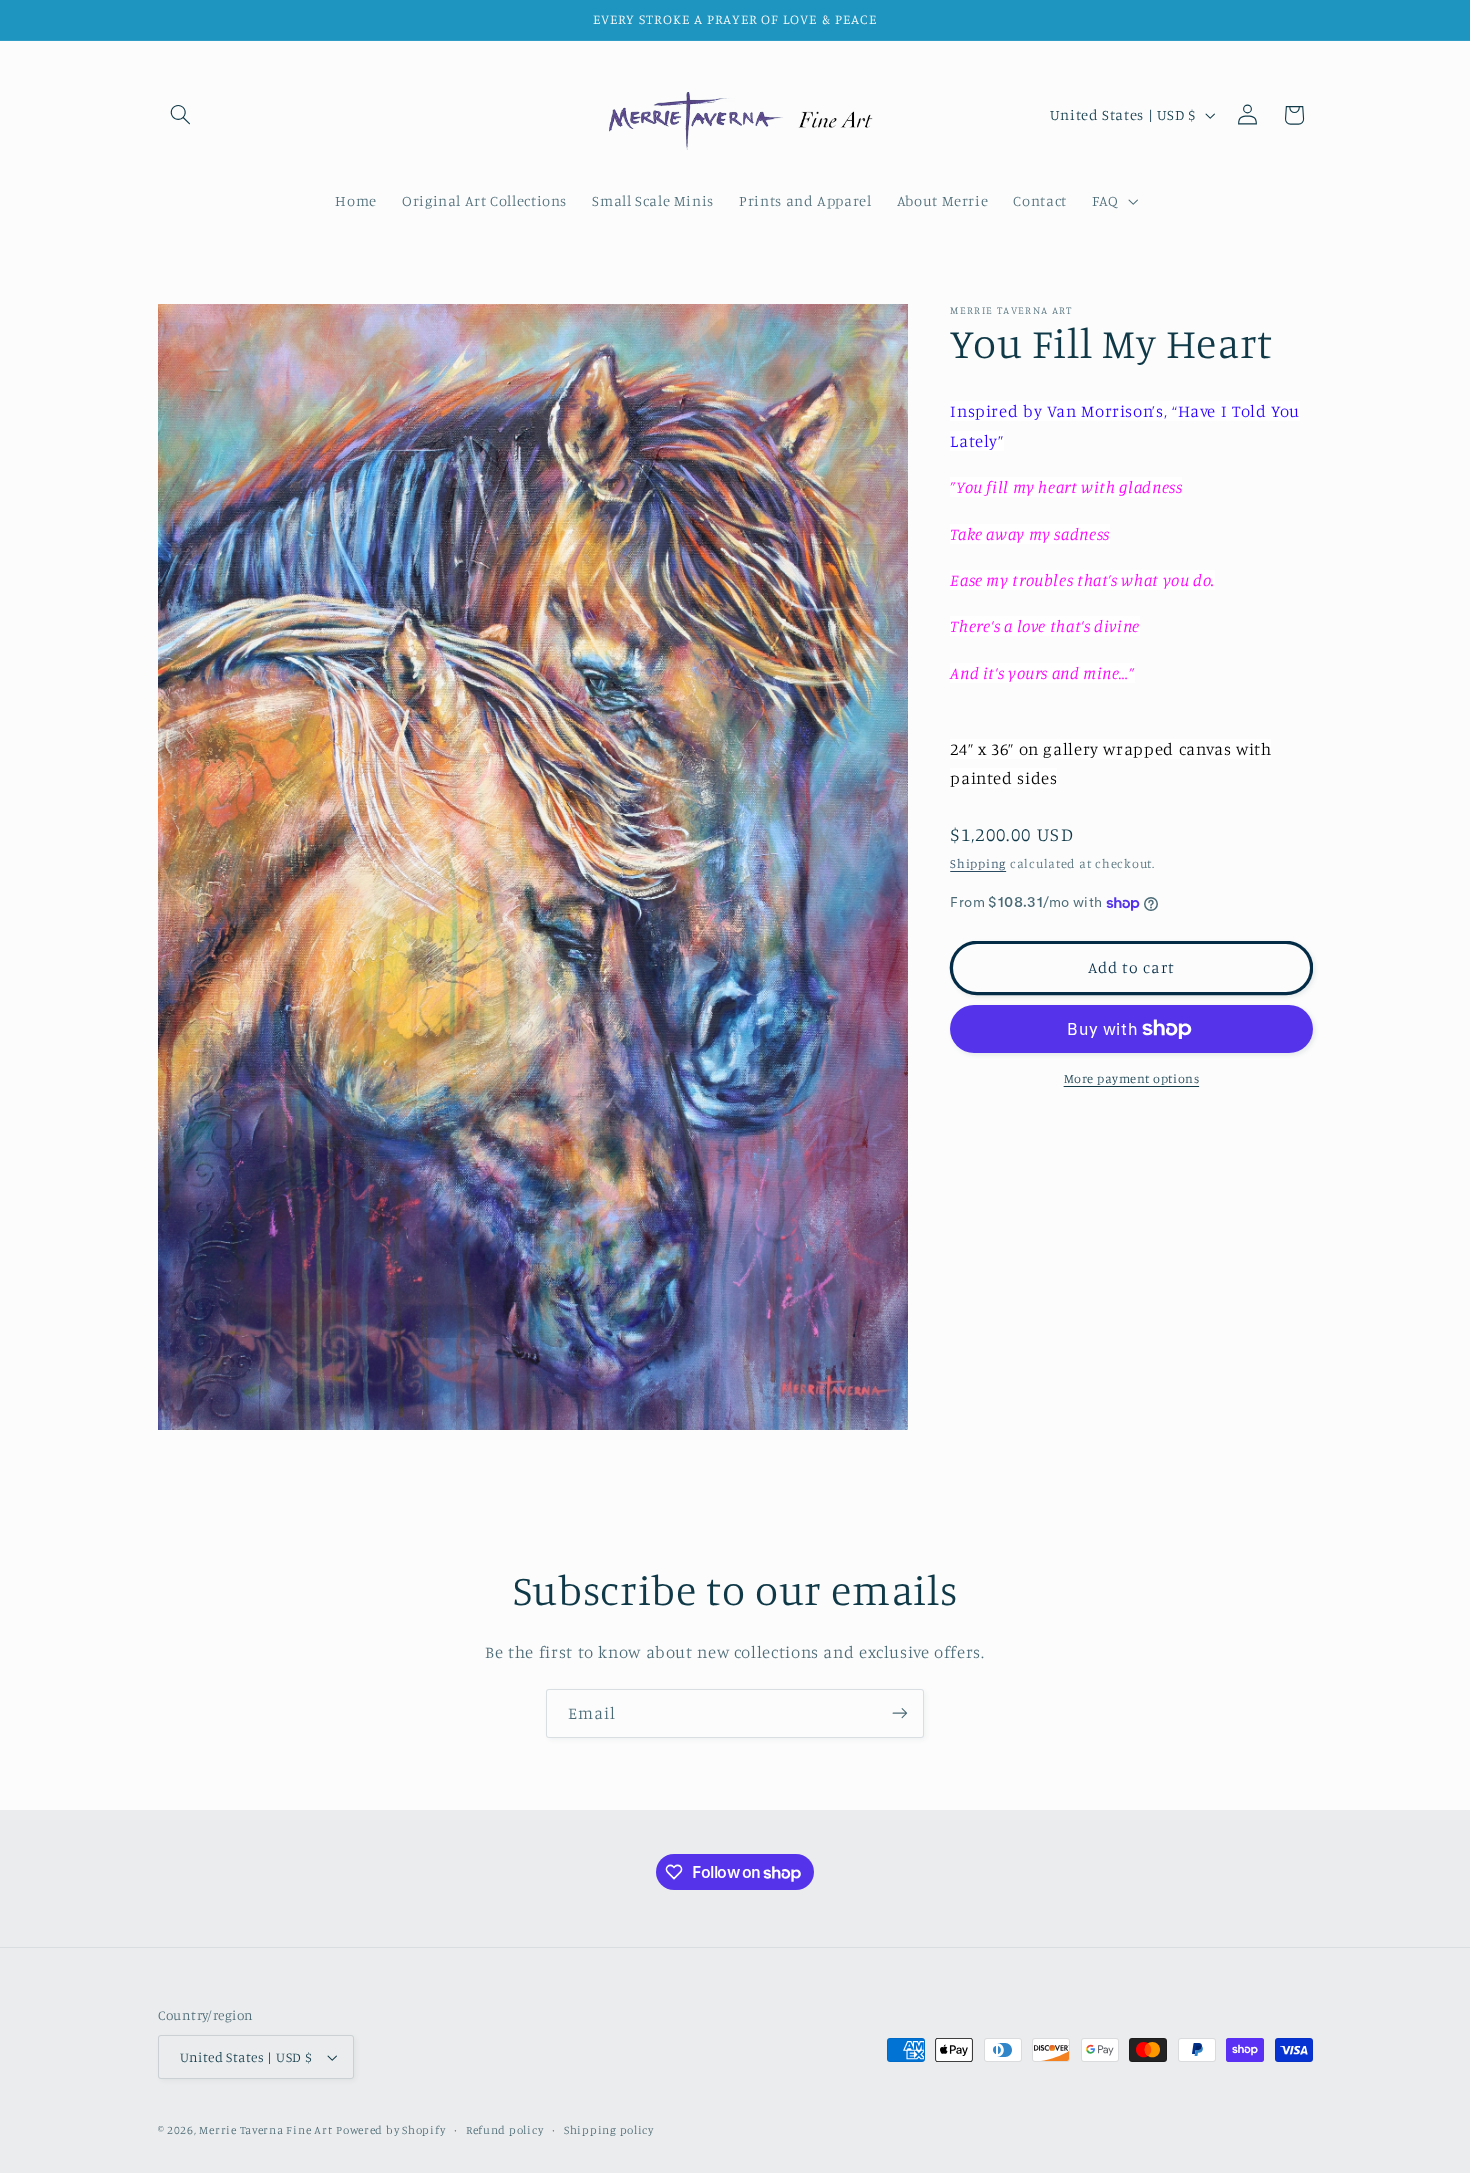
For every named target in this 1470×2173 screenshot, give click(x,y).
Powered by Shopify (390, 2130)
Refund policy (505, 2130)
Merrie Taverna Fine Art (265, 2130)
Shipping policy (609, 2130)
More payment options (1132, 1078)
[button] (181, 115)
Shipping (978, 863)
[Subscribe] (900, 1713)
